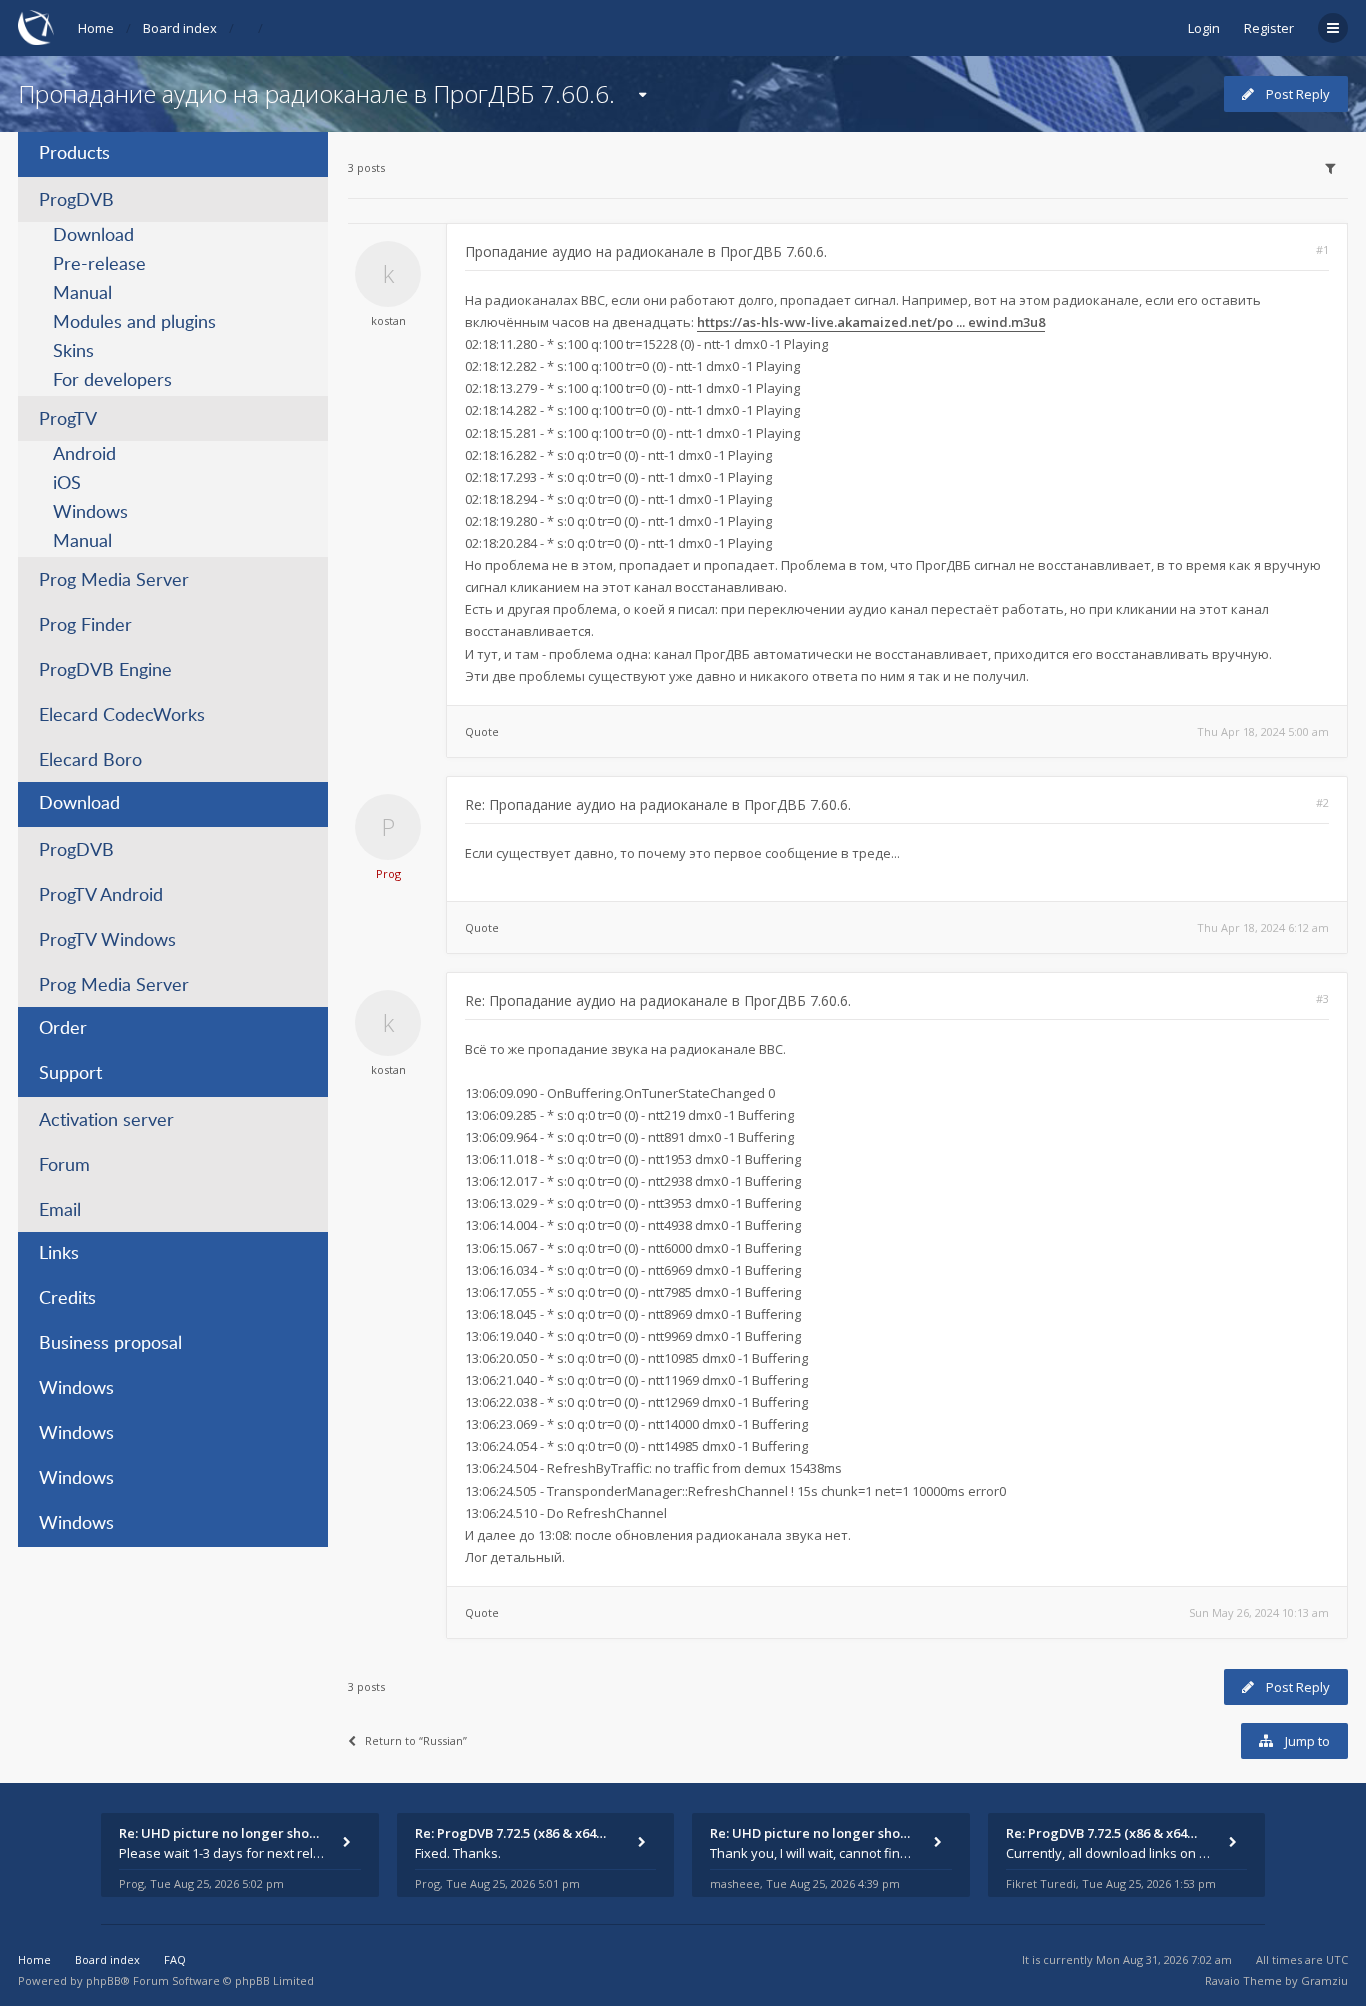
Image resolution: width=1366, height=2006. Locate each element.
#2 (1322, 802)
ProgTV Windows (107, 941)
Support (70, 1074)
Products (74, 154)
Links (59, 1254)
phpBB (103, 1980)
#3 (1322, 998)
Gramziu (1324, 1980)
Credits (67, 1299)
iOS (67, 484)
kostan (388, 320)
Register (1269, 28)
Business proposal (110, 1344)
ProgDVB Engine (105, 671)
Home (96, 28)
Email (60, 1211)
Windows (90, 513)
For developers (112, 381)
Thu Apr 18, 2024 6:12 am (1263, 927)
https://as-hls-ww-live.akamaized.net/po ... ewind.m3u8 (871, 322)
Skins (73, 352)
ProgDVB (76, 201)
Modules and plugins (134, 323)
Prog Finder (85, 626)
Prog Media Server (114, 581)
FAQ (175, 1959)
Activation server (106, 1121)
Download (93, 236)
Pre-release (99, 265)
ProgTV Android (101, 896)
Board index (180, 28)
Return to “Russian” (416, 1740)
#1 (1322, 249)
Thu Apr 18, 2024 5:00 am (1263, 731)
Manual (82, 294)
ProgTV (68, 420)
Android (84, 455)
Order (63, 1029)
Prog (388, 873)
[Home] (36, 27)
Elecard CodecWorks (122, 716)
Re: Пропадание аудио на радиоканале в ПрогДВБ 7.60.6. (658, 804)
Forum (64, 1166)
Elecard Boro (90, 761)
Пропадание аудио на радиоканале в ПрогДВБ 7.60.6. (316, 93)
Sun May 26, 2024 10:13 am (1259, 1612)
